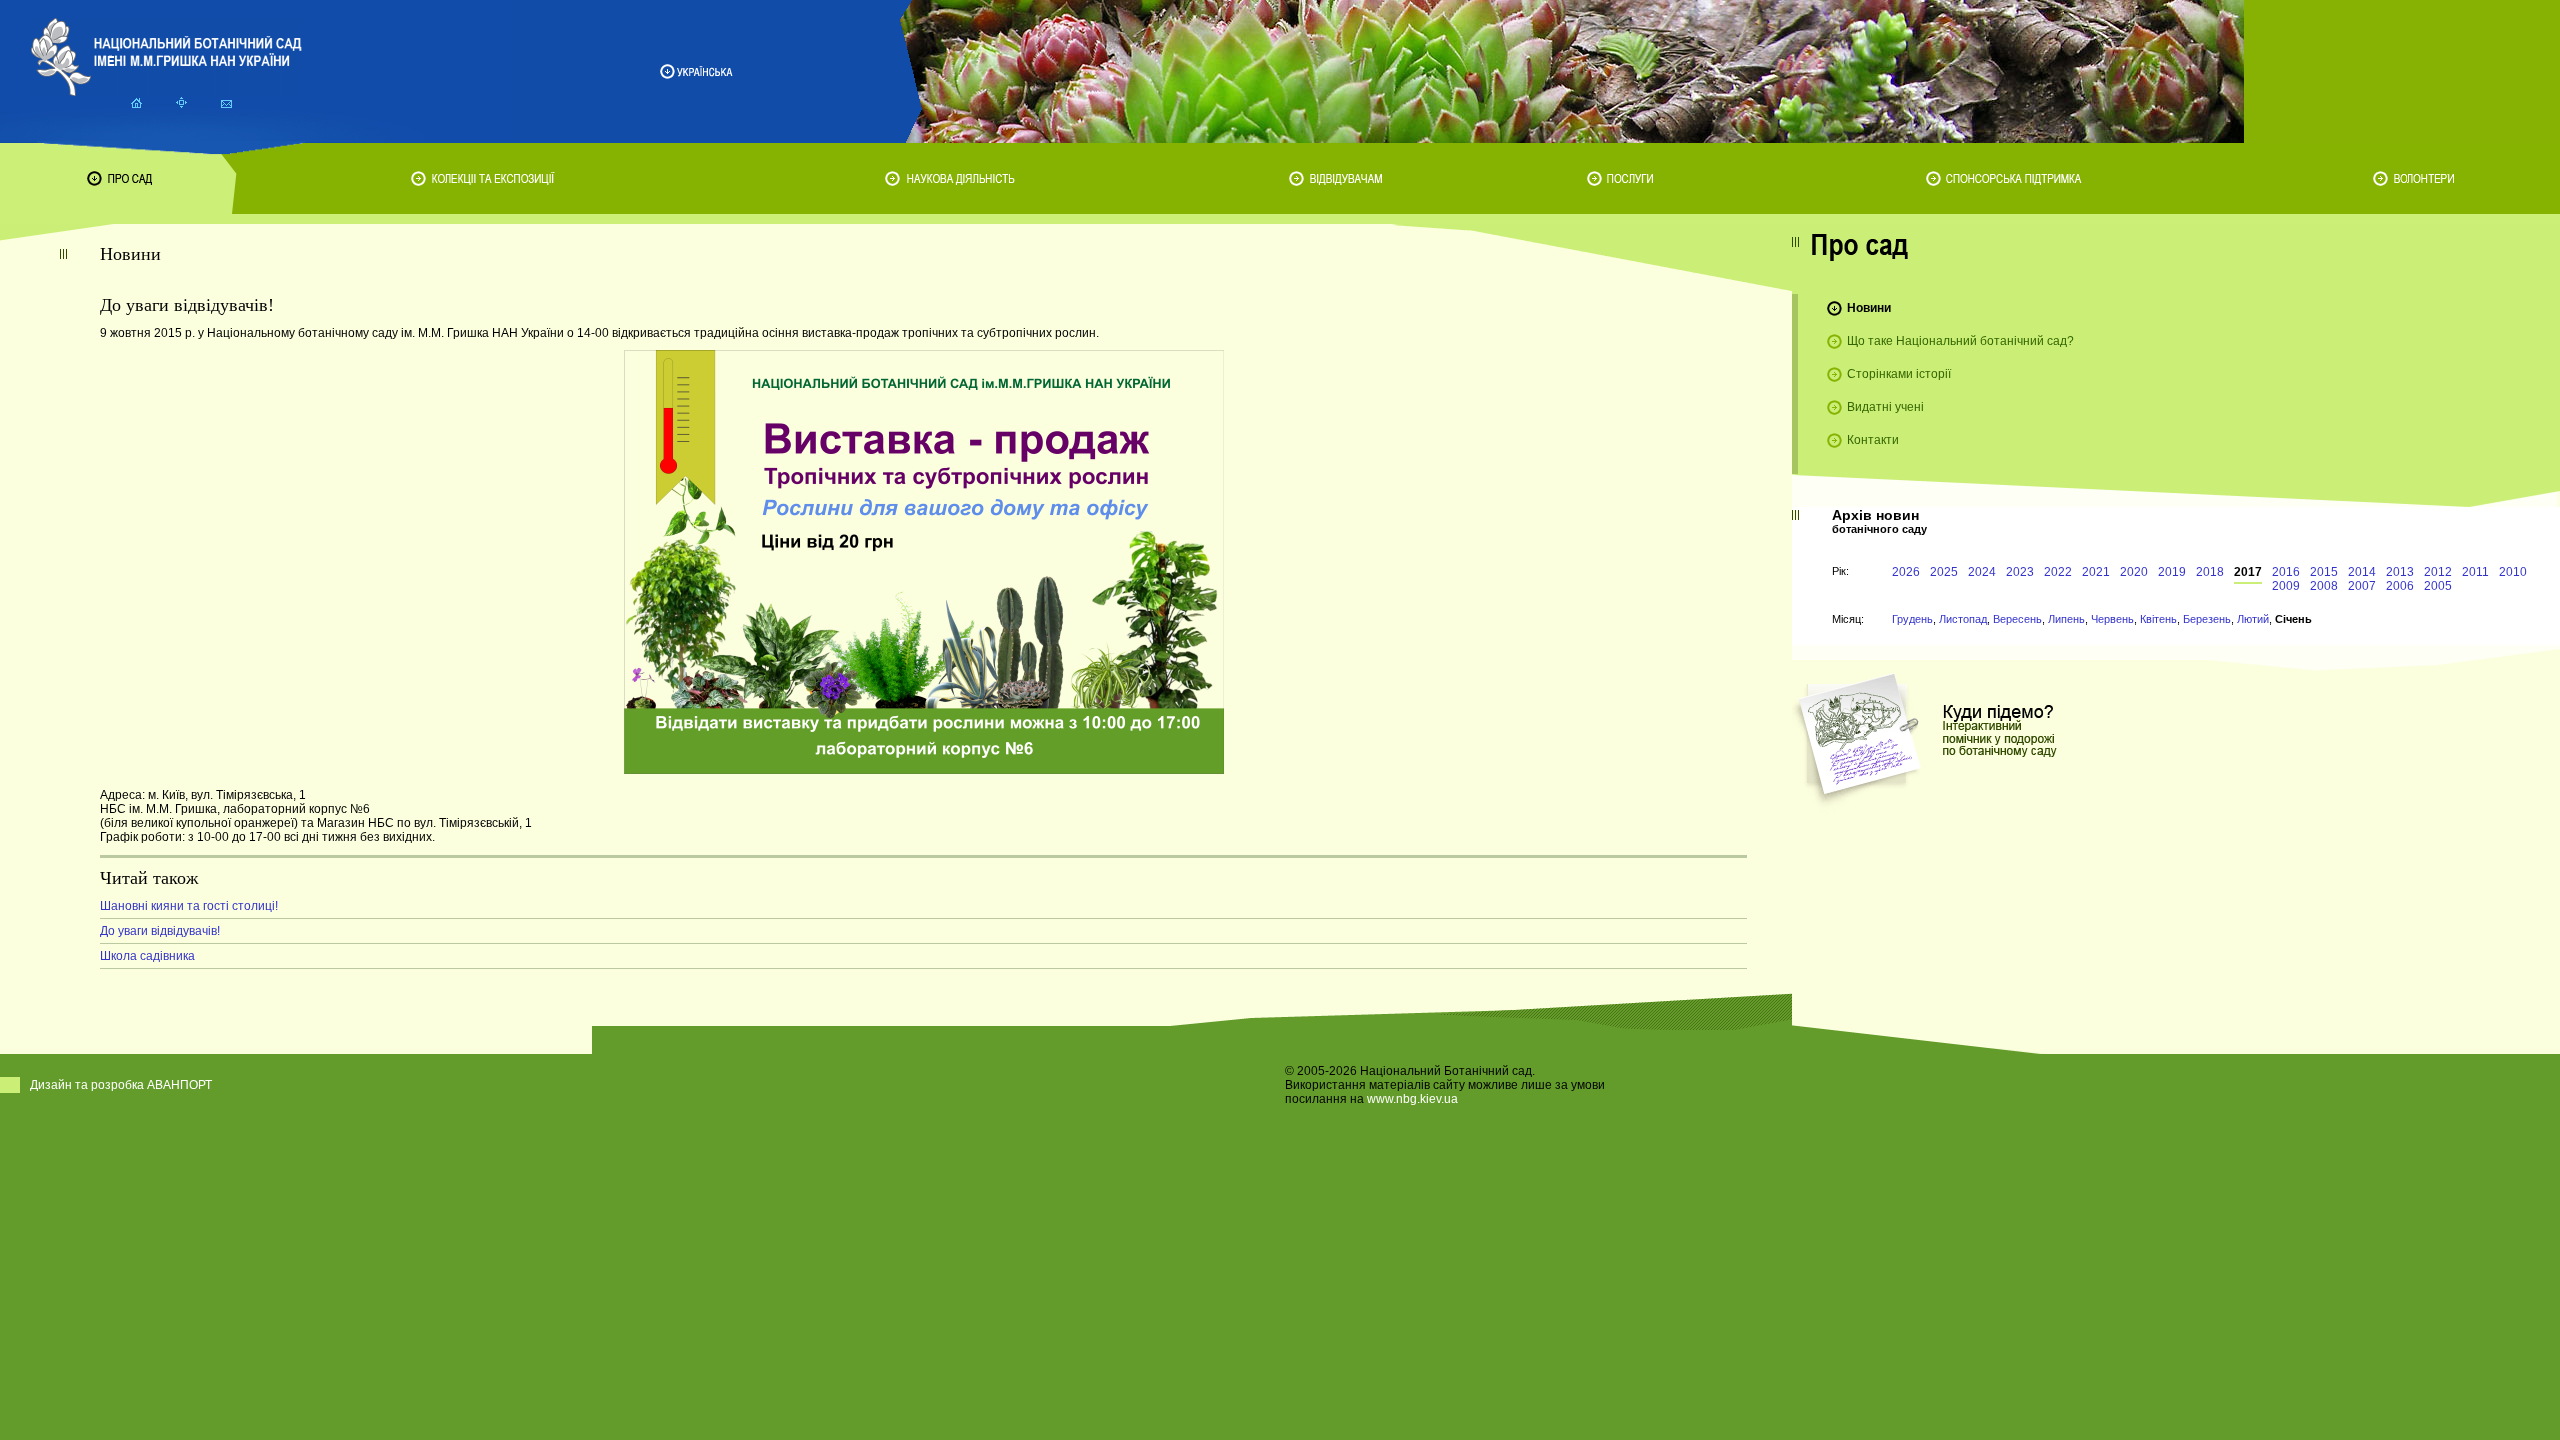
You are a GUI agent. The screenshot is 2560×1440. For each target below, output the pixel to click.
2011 (2475, 572)
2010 (2513, 572)
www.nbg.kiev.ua (1412, 1099)
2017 (2248, 572)
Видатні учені (1885, 407)
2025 (1944, 572)
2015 (2324, 572)
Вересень (2017, 619)
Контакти (1873, 440)
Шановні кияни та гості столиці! (189, 906)
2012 (2438, 572)
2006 (2400, 586)
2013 (2400, 572)
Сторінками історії (1899, 374)
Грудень (1912, 619)
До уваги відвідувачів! (160, 931)
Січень (2293, 619)
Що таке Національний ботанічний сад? (1960, 341)
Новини (1869, 308)
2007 (2362, 586)
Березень (2207, 619)
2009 (2286, 586)
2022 (2058, 572)
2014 (2362, 572)
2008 (2324, 586)
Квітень (2158, 619)
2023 (2020, 572)
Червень (2112, 619)
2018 (2210, 572)
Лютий (2253, 619)
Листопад (1963, 619)
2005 (2438, 586)
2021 (2096, 572)
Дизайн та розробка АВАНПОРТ (121, 1085)
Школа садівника (147, 956)
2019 (2172, 572)
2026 (1906, 572)
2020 (2134, 572)
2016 (2286, 572)
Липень (2066, 619)
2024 (1982, 572)
